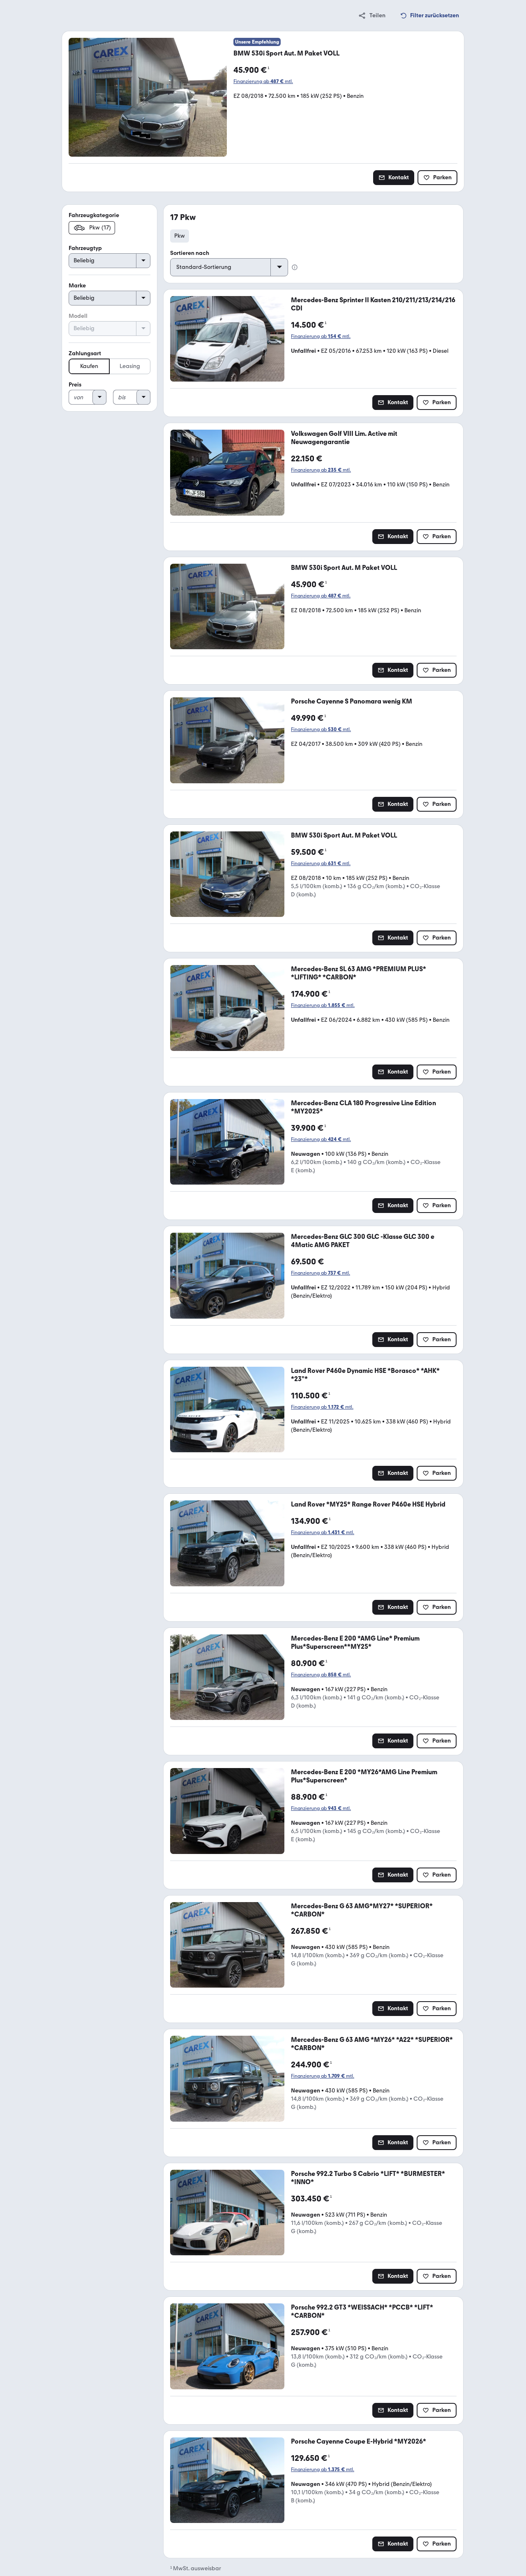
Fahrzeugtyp (85, 248)
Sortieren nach (190, 253)
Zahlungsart (85, 353)
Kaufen (89, 366)
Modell (78, 316)
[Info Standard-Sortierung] (295, 267)
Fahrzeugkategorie (94, 215)
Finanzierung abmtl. (263, 81)
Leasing (130, 366)
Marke (77, 286)
